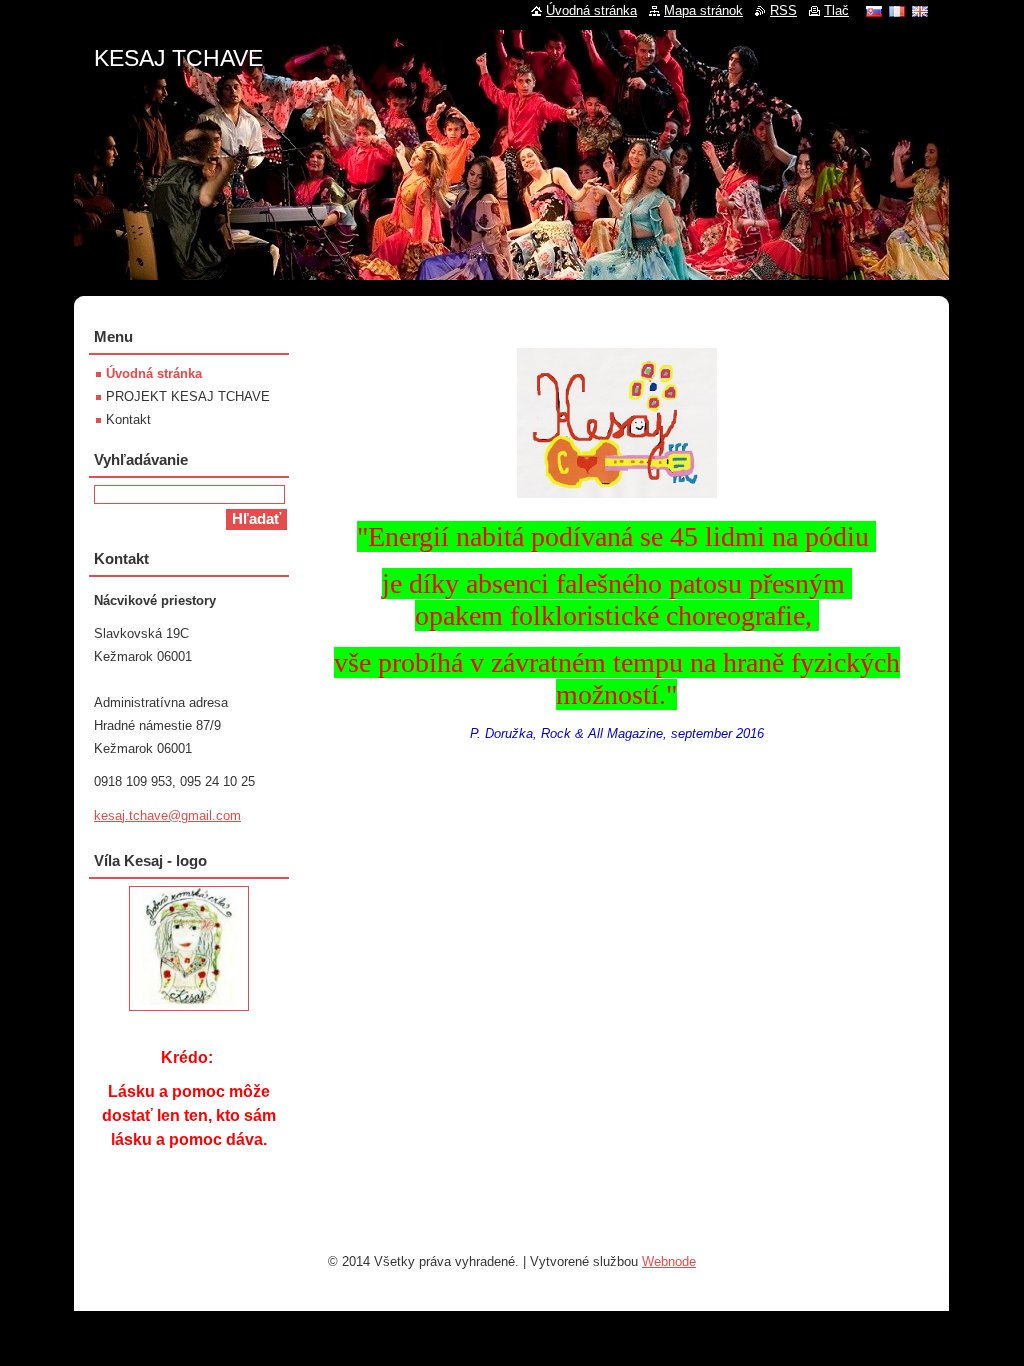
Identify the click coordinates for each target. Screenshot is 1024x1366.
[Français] (897, 11)
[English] (920, 11)
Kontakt (128, 419)
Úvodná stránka (154, 373)
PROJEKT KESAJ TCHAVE (188, 396)
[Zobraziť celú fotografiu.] (189, 948)
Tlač (836, 10)
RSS (783, 10)
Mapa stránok (703, 10)
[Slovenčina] (874, 11)
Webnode (669, 1261)
